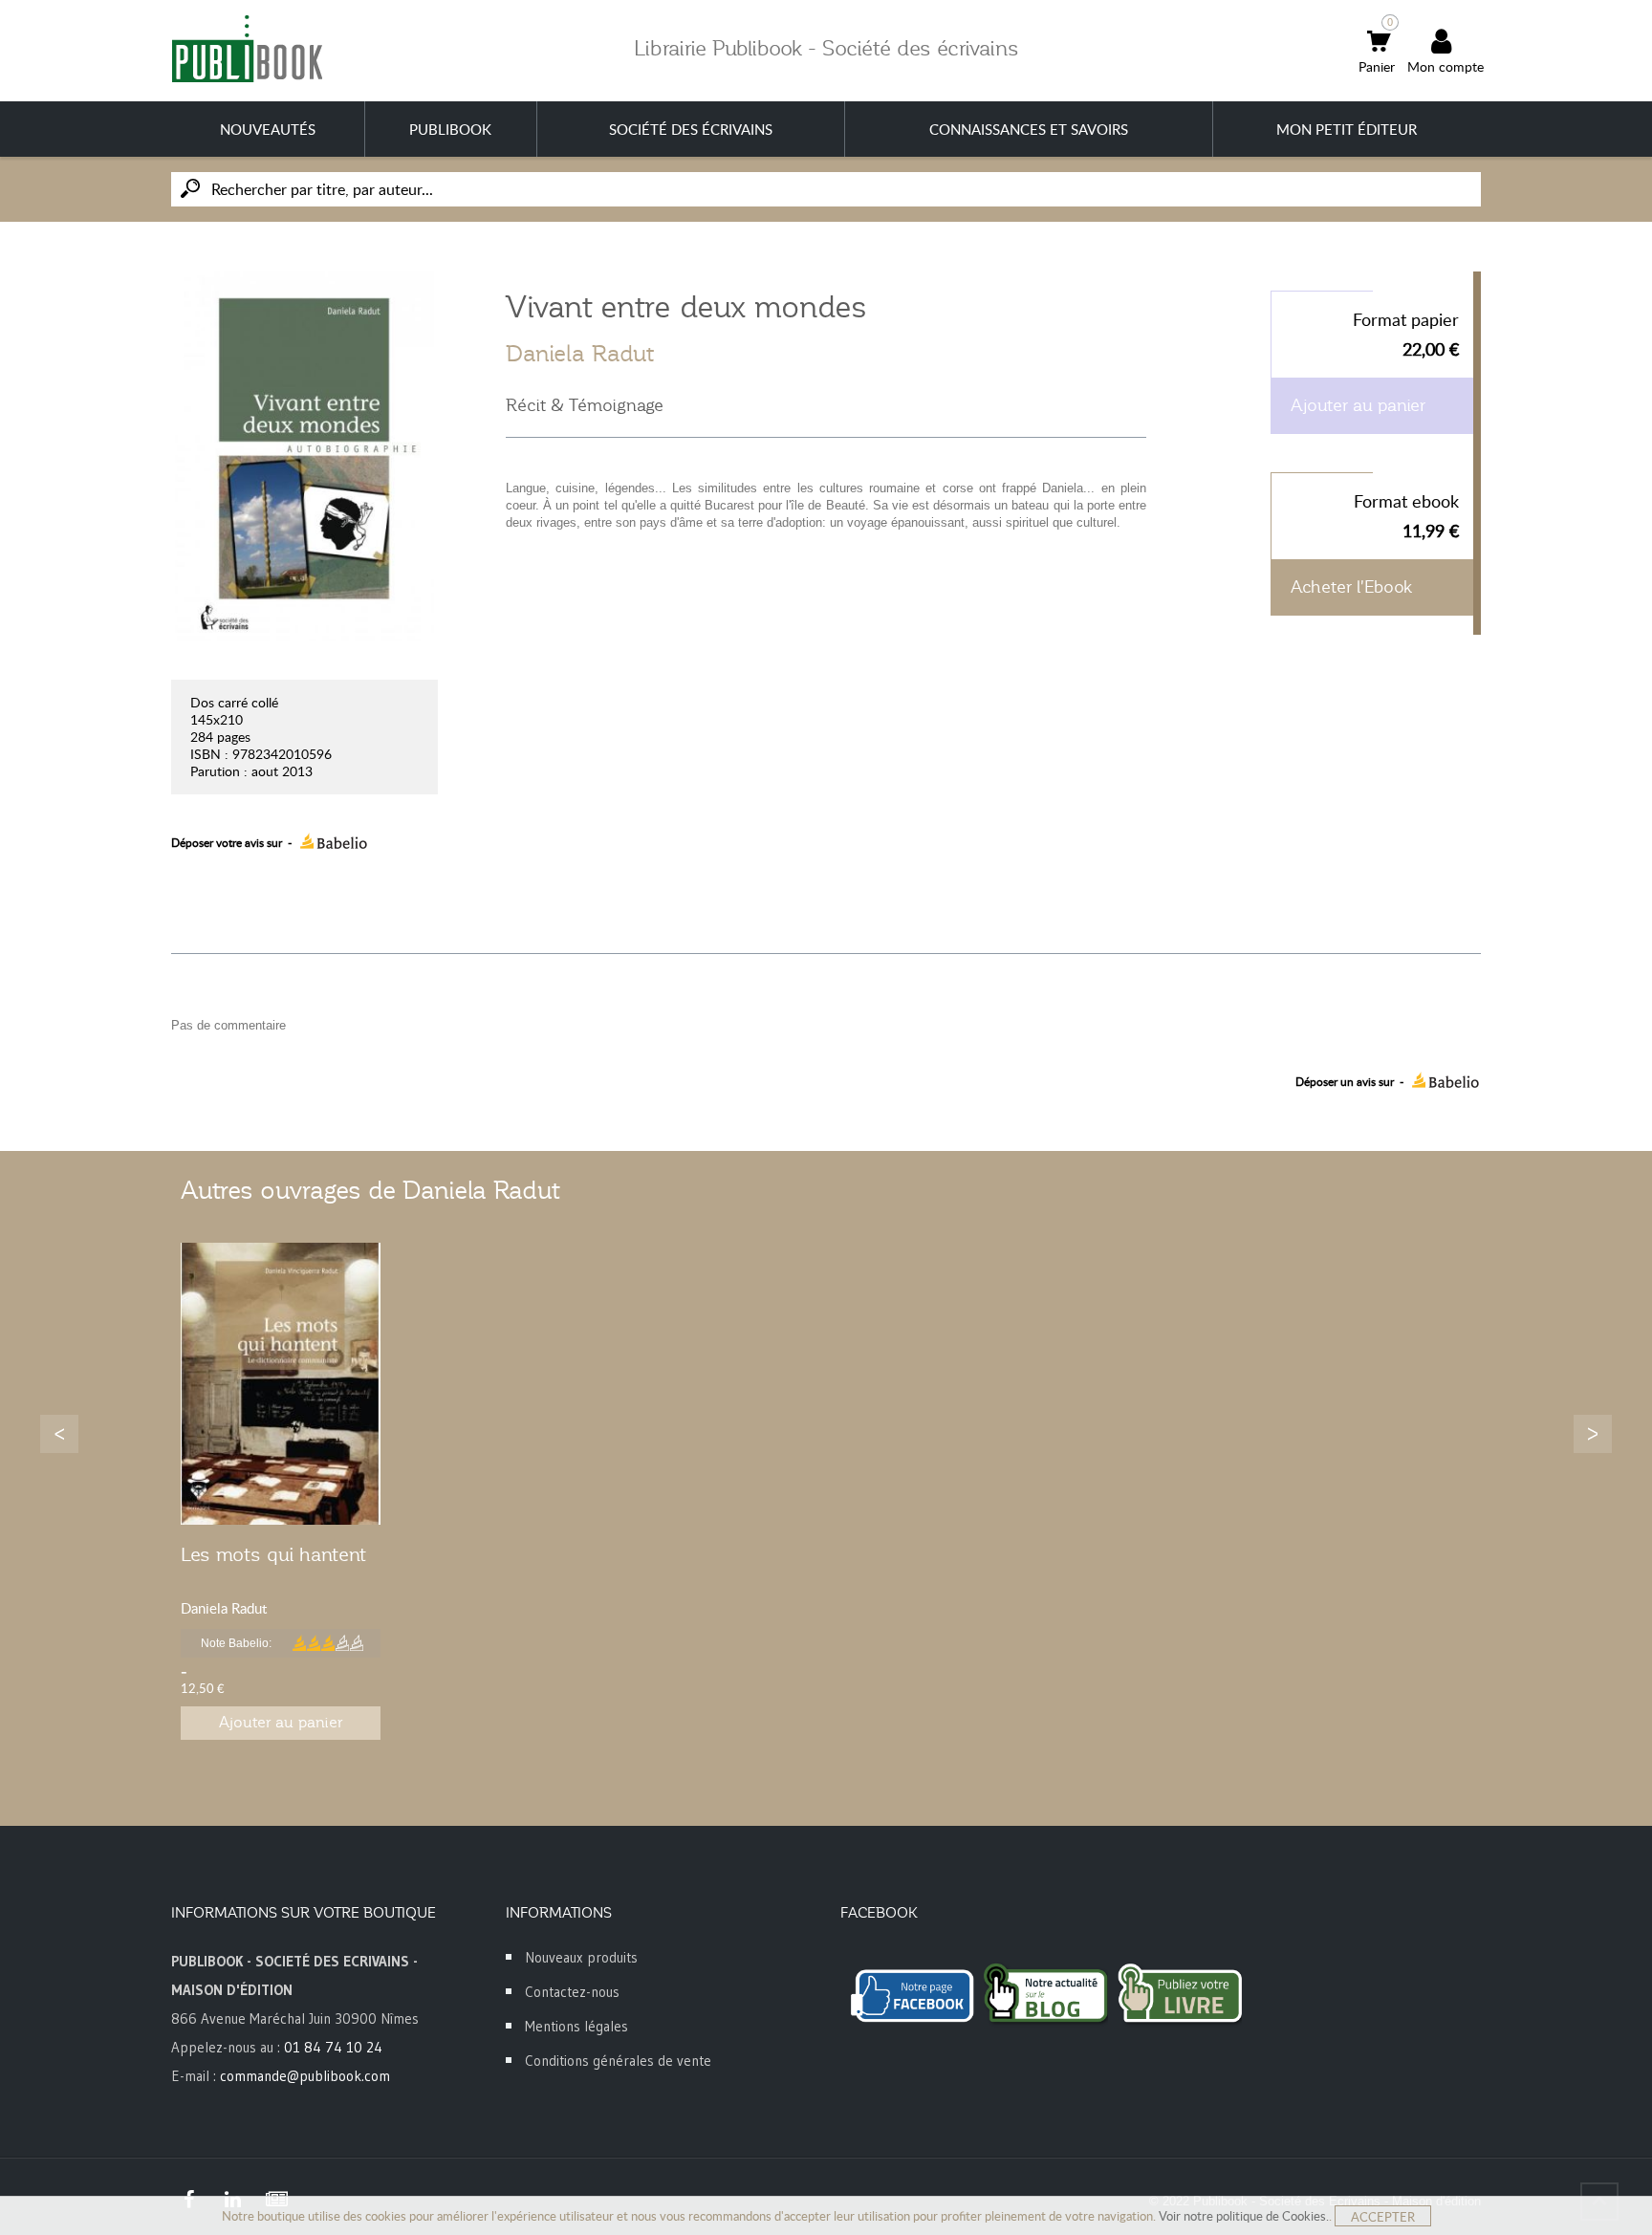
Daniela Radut (580, 354)
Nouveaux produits (581, 1957)
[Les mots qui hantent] (281, 1384)
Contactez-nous (572, 1992)
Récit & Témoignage (585, 405)
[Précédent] (59, 1434)
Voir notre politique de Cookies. (1244, 2216)
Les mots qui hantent (273, 1554)
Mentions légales (576, 2026)
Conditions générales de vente (618, 2061)
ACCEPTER (1383, 2217)
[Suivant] (1593, 1434)
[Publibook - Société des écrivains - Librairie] (247, 48)
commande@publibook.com (305, 2076)
